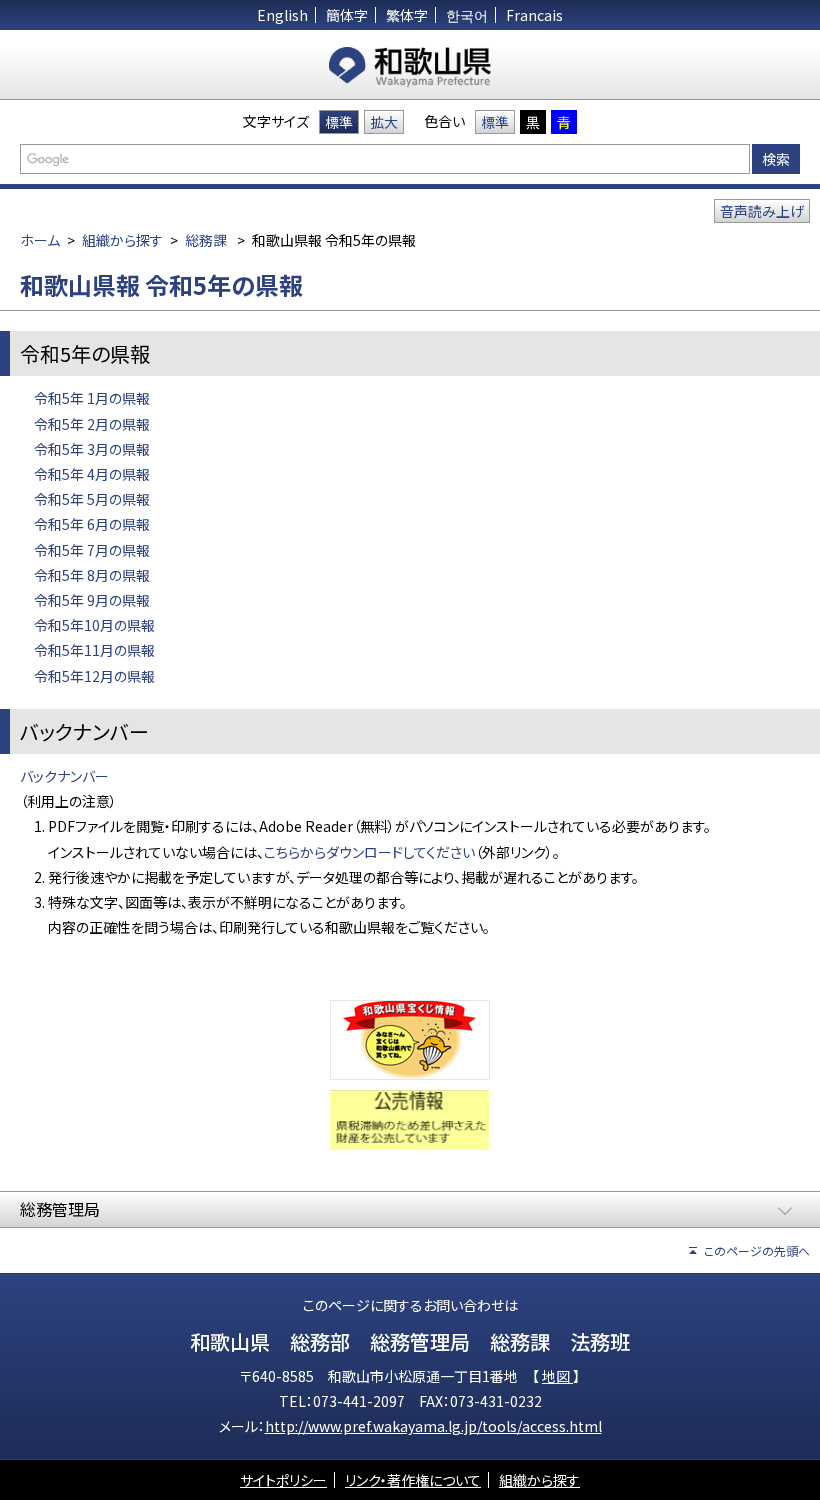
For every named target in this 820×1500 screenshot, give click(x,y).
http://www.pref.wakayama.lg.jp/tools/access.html (433, 1426)
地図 (557, 1376)
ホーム (40, 240)
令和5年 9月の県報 (92, 600)
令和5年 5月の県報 (92, 499)
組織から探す (122, 240)
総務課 (206, 240)
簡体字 (347, 15)
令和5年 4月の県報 (92, 474)
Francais (534, 15)
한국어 (467, 15)
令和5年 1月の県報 (92, 398)
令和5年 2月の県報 (92, 424)
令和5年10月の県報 (94, 625)
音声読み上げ (762, 211)
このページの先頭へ (757, 1250)
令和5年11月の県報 (94, 650)
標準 (339, 122)
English (282, 15)
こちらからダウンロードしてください (369, 852)
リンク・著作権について (413, 1480)
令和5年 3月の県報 (92, 449)
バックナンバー (64, 776)
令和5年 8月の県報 (92, 575)
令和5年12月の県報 (94, 676)
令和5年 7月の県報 (92, 550)
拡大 (384, 122)
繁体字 (407, 15)
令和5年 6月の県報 (92, 524)
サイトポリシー (283, 1480)
